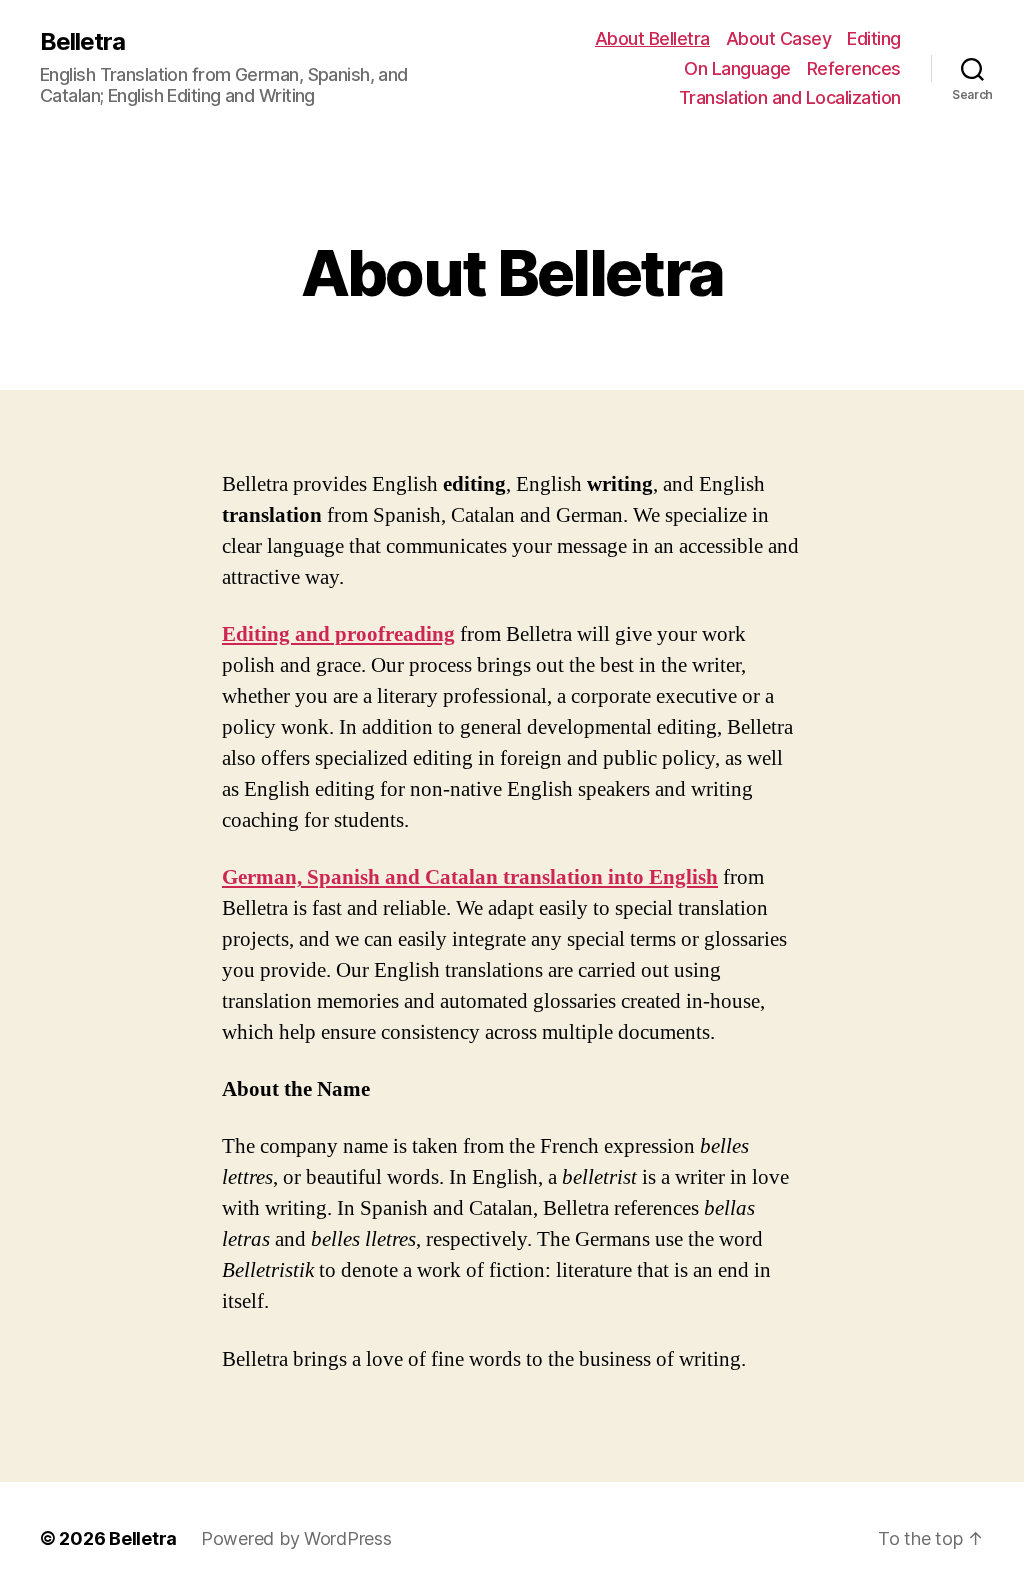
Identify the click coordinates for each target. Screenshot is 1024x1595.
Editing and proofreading (338, 634)
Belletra (82, 42)
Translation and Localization (790, 97)
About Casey (779, 38)
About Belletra (652, 38)
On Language (737, 68)
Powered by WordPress (296, 1538)
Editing (874, 38)
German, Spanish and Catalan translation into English (470, 877)
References (854, 68)
